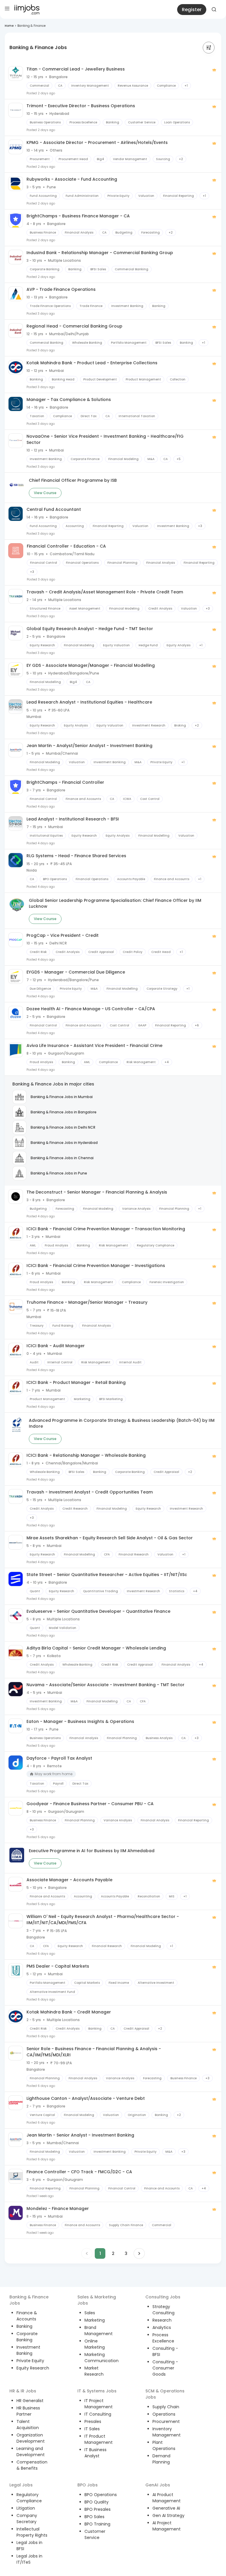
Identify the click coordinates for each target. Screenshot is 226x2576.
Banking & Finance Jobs (29, 2300)
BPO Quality (97, 2502)
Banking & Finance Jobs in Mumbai (62, 1097)
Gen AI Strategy (168, 2515)
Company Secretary (27, 2519)
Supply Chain (166, 2407)
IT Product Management (99, 2439)
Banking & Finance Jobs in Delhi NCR (63, 1127)
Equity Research (33, 2368)
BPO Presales (98, 2509)
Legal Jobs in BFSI (29, 2546)
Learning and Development (31, 2452)
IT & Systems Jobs (97, 2391)
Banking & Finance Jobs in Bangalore (64, 1112)
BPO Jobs (88, 2485)
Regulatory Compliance (29, 2498)
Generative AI (166, 2508)
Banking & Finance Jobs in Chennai (62, 1158)
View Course (45, 493)
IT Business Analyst (95, 2453)
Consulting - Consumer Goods (165, 2368)
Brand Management (99, 2331)
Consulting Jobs (163, 2297)
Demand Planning (161, 2459)
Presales (93, 2421)
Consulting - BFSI (165, 2351)
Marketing (95, 2320)
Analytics (162, 2327)
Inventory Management (167, 2432)
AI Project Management (167, 2526)
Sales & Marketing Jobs (97, 2300)
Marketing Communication (102, 2358)
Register (192, 10)
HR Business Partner (28, 2411)
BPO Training (97, 2524)
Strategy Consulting (163, 2310)
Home (9, 26)
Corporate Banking (27, 2337)
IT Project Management (99, 2404)
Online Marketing (95, 2344)
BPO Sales (94, 2517)
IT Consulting (98, 2414)
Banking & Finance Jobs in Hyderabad (64, 1143)
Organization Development (31, 2438)
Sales (90, 2313)
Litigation (26, 2508)
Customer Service (95, 2534)
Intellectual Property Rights (32, 2532)
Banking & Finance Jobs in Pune (59, 1173)
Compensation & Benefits (32, 2465)
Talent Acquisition (28, 2425)
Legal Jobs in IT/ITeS (29, 2559)
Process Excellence (163, 2338)
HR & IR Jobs (23, 2391)
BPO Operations (101, 2495)
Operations (164, 2414)
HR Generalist (30, 2401)
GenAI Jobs (158, 2485)
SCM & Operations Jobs (165, 2394)
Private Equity (30, 2361)
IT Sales (92, 2429)
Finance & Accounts (27, 2316)
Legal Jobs (21, 2485)
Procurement (166, 2421)
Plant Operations (164, 2445)
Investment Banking (28, 2350)
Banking (24, 2326)
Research (162, 2320)
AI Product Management (167, 2498)
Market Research (94, 2371)
